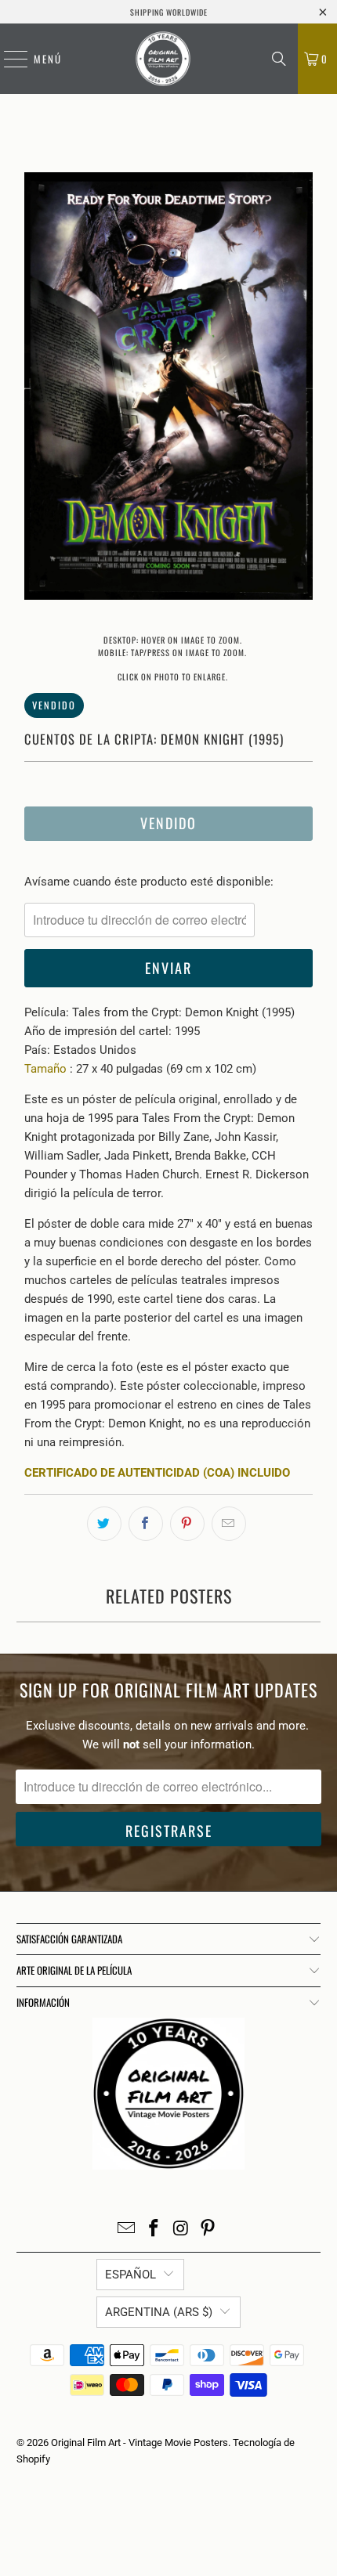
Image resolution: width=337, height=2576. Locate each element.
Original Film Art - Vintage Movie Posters (140, 2443)
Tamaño (45, 1069)
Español (130, 2275)
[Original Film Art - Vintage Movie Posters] (163, 59)
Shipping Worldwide (169, 12)
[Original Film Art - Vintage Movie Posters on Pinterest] (208, 2230)
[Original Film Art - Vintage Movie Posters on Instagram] (182, 2230)
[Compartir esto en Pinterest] (187, 1524)
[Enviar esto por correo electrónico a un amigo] (229, 1524)
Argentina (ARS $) (159, 2312)
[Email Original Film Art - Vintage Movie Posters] (127, 2230)
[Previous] (36, 389)
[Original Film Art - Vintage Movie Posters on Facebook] (154, 2230)
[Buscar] (279, 59)
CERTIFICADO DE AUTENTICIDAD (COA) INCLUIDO (157, 1473)
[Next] (301, 389)
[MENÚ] (8, 59)
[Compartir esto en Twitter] (104, 1524)
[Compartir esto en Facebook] (146, 1524)
